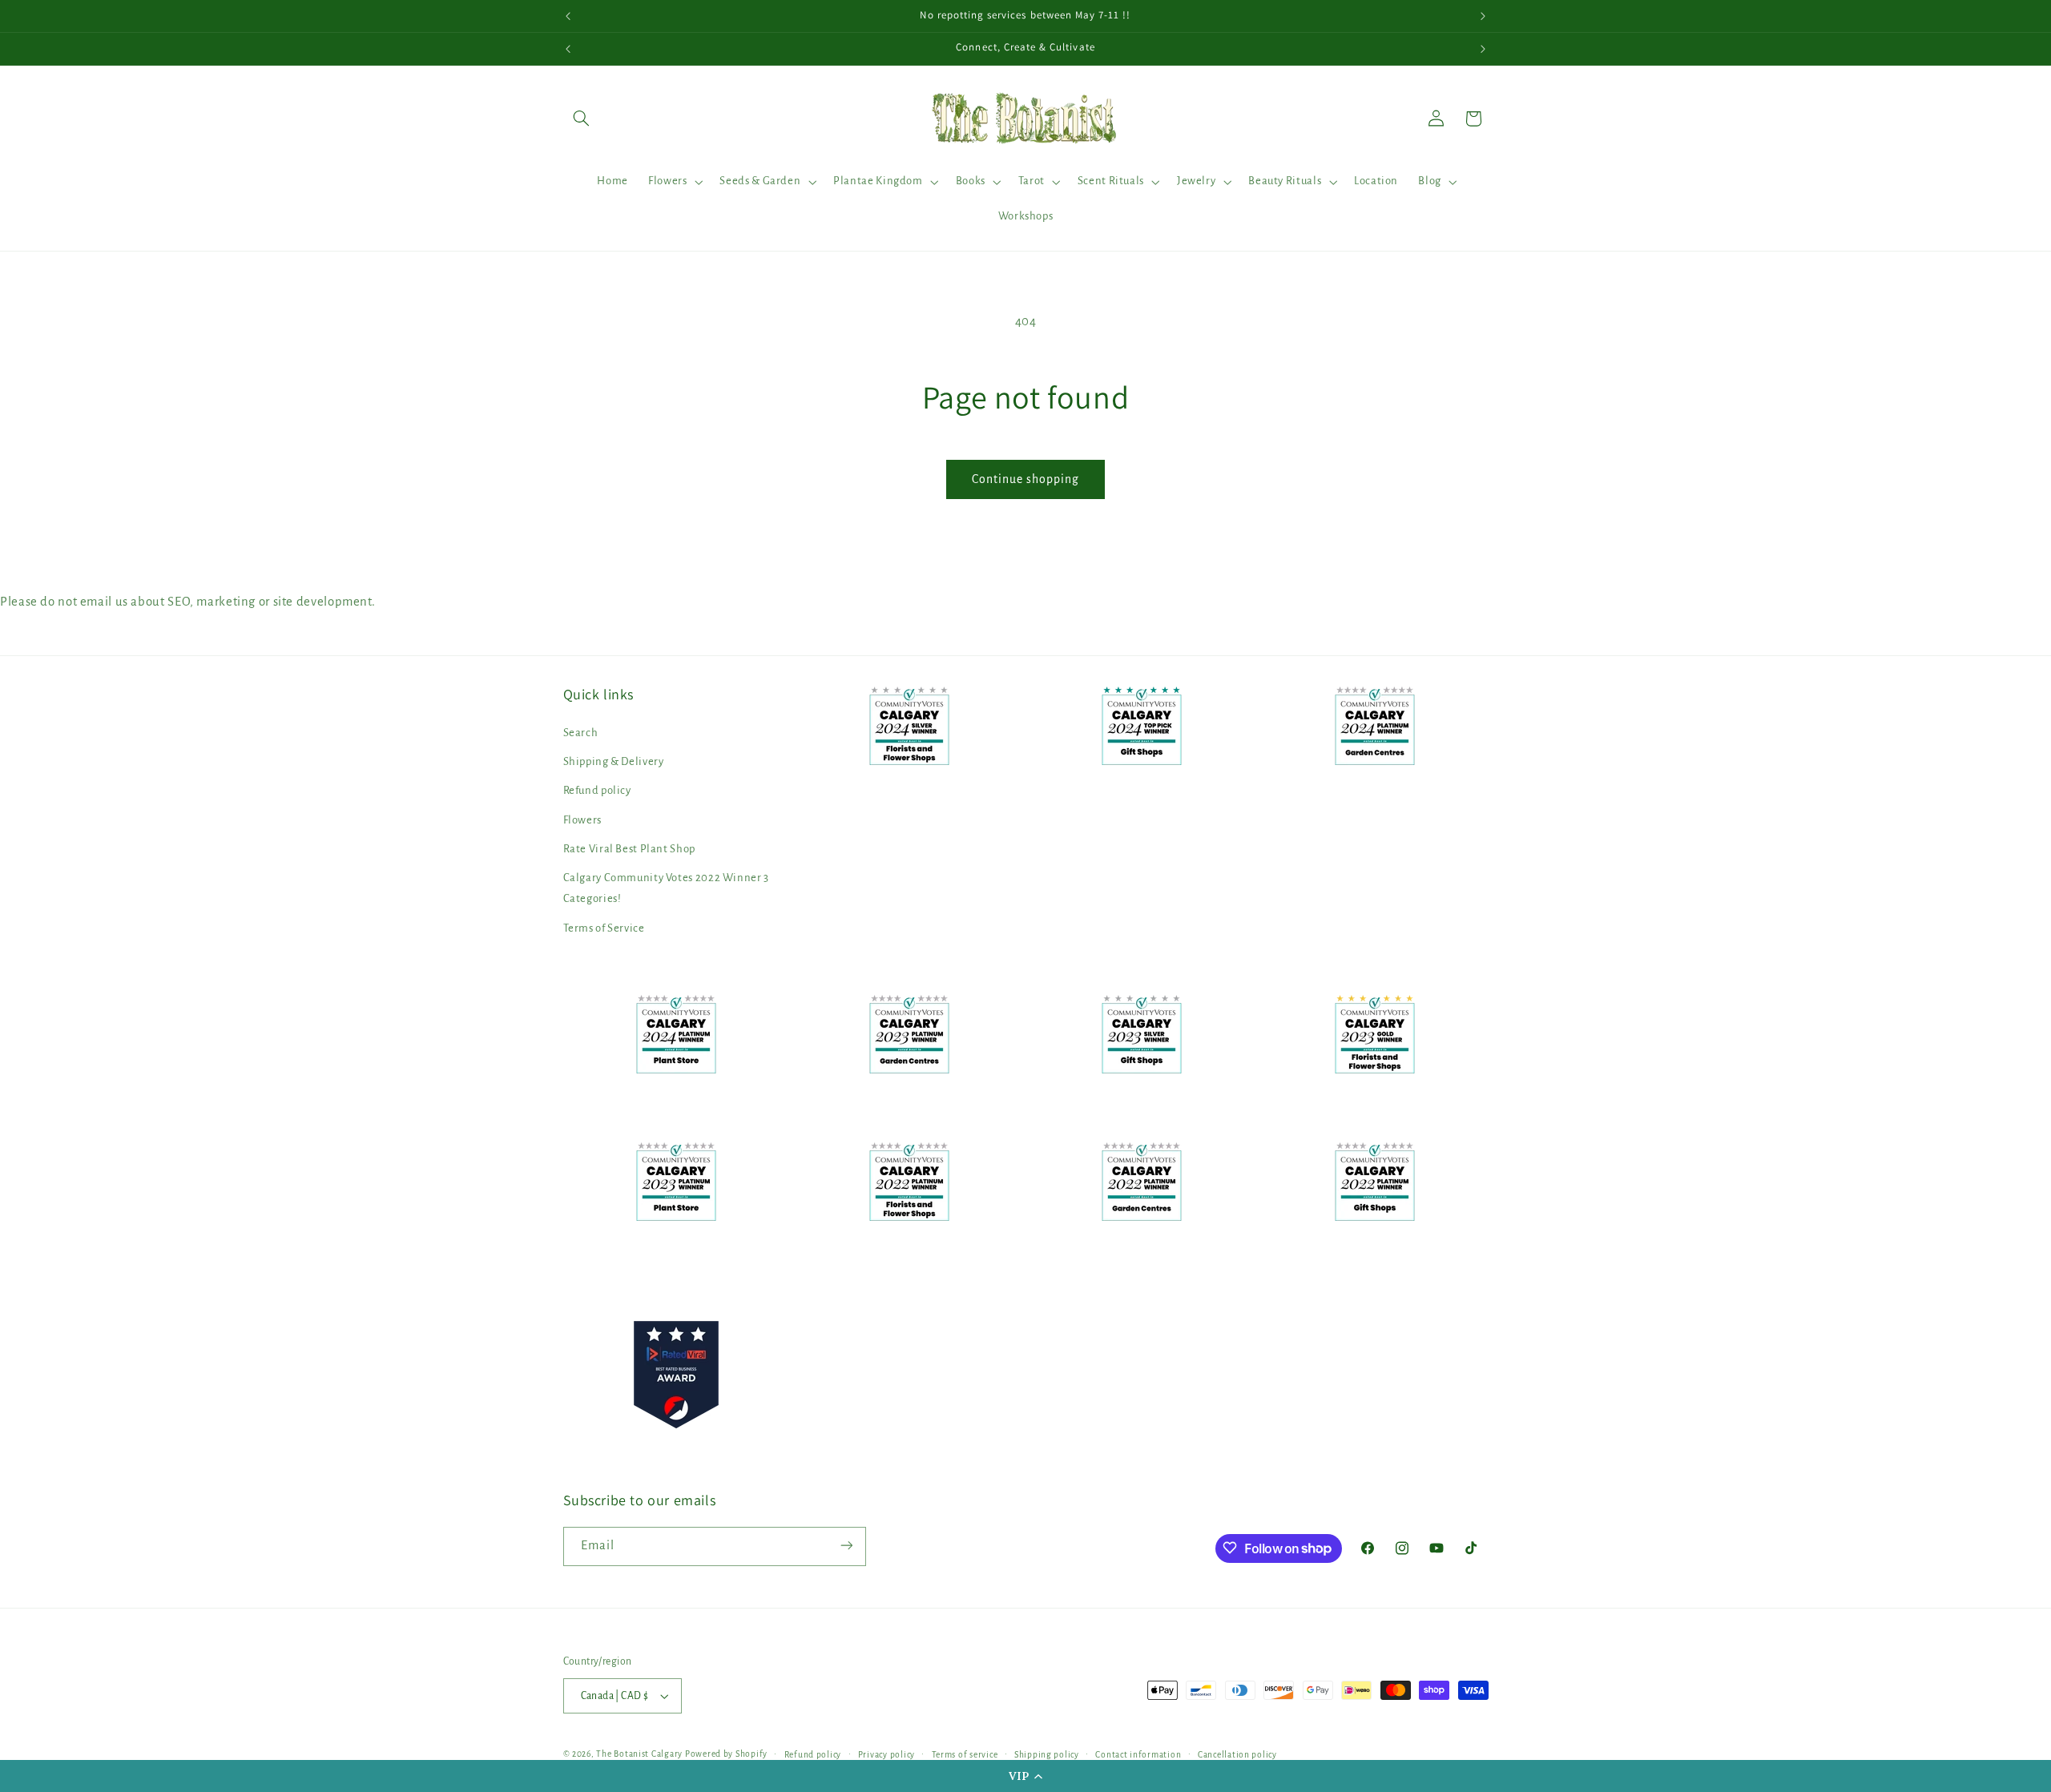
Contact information (1138, 1755)
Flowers (582, 820)
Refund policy (597, 791)
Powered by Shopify (726, 1754)
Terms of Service (604, 928)
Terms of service (965, 1755)
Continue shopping (1026, 479)
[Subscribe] (846, 1546)
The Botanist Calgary (639, 1754)
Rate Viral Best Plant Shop (629, 849)
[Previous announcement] (568, 16)
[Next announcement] (1483, 16)
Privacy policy (886, 1755)
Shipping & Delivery (614, 761)
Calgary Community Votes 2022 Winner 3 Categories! (666, 889)
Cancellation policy (1237, 1755)
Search (581, 733)
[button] (1025, 1776)
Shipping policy (1047, 1755)
